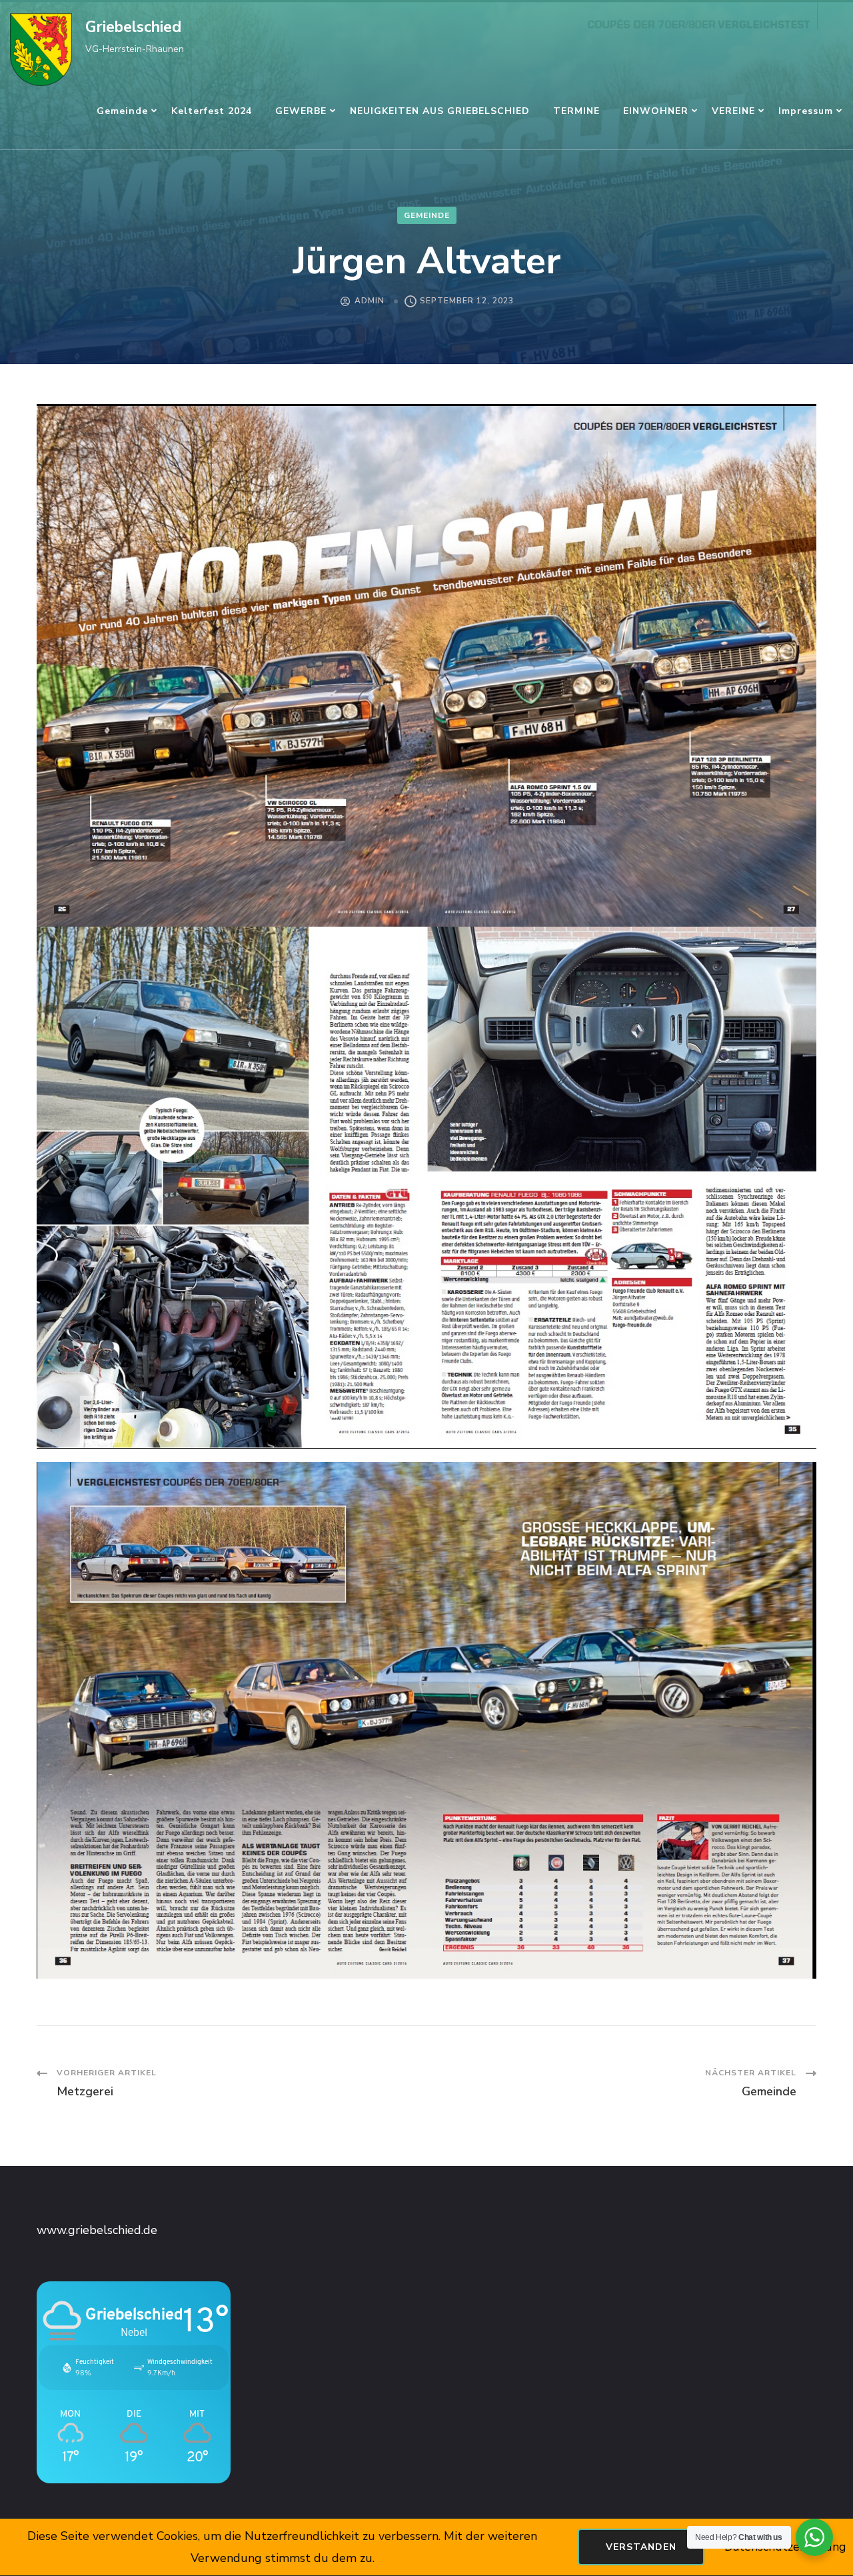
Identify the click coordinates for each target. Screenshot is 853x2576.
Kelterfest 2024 (212, 111)
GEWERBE (301, 111)
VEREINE (733, 111)
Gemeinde (122, 111)
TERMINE (576, 111)
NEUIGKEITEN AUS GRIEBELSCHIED (440, 111)
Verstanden (641, 2547)
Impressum (806, 111)
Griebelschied (133, 27)
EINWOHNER (656, 111)
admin (370, 301)
